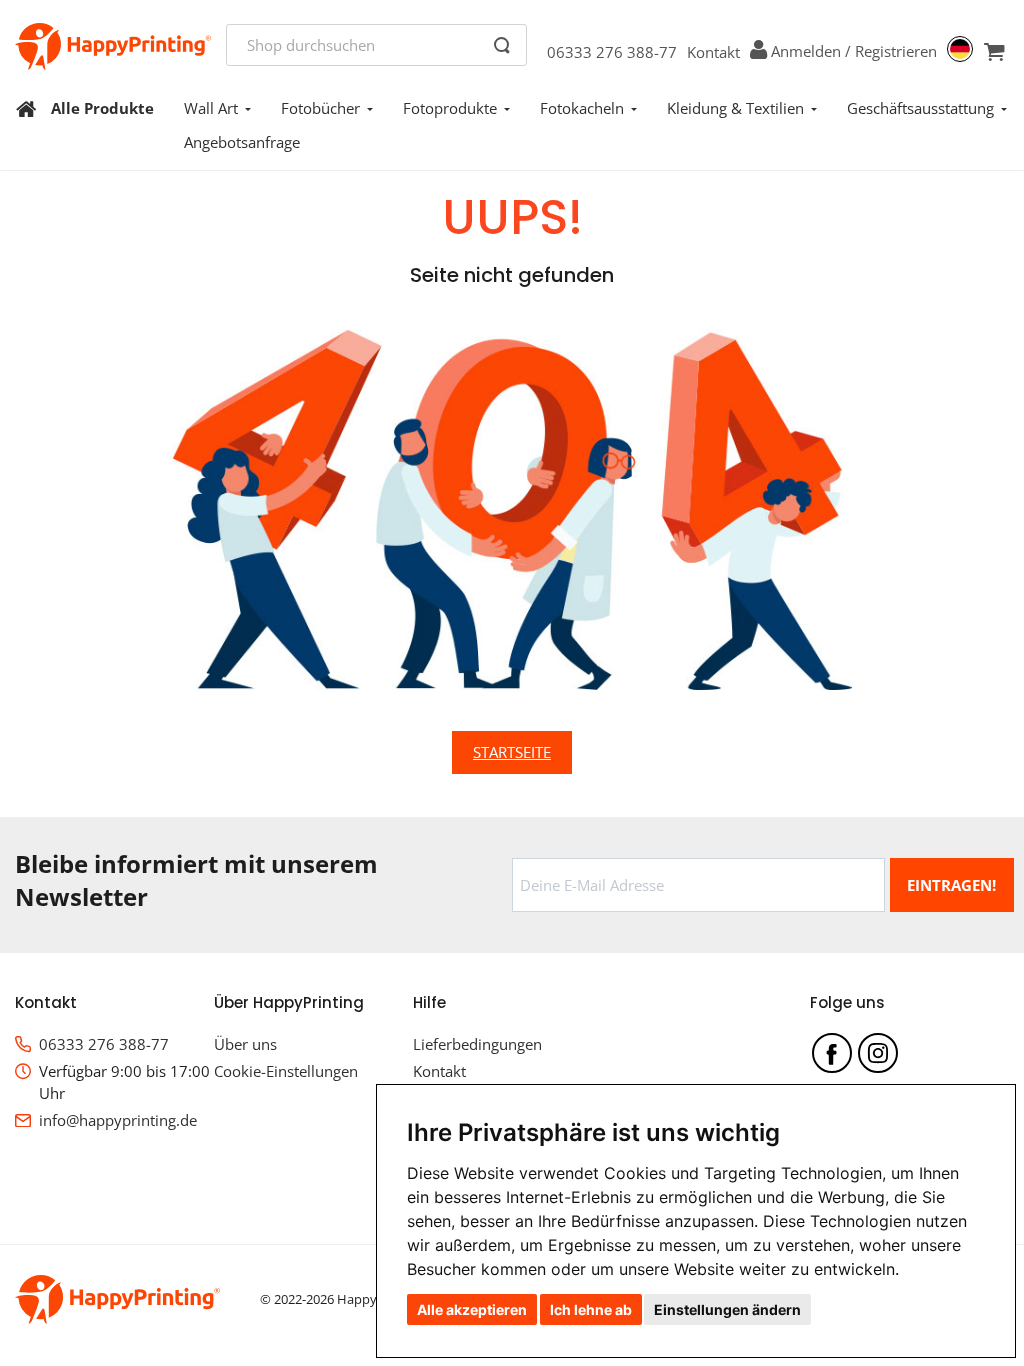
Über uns (245, 1044)
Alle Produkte (102, 108)
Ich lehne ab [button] (591, 1309)
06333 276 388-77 (612, 52)
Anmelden (806, 51)
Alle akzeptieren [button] (472, 1309)
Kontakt (713, 52)
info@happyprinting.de (118, 1120)
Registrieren (896, 51)
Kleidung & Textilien (735, 108)
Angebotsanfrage (242, 142)
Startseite (512, 752)
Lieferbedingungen (477, 1044)
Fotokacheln (582, 108)
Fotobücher (320, 108)
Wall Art (211, 108)
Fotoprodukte (450, 108)
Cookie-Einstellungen (286, 1071)
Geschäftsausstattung (920, 108)
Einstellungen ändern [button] (727, 1309)
